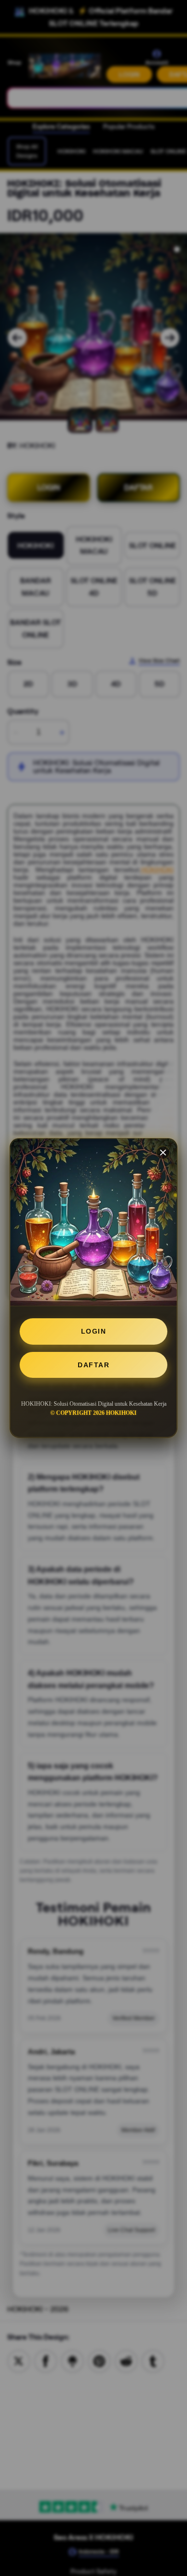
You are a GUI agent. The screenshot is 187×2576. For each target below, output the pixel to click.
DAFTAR (93, 1365)
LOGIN (94, 1331)
